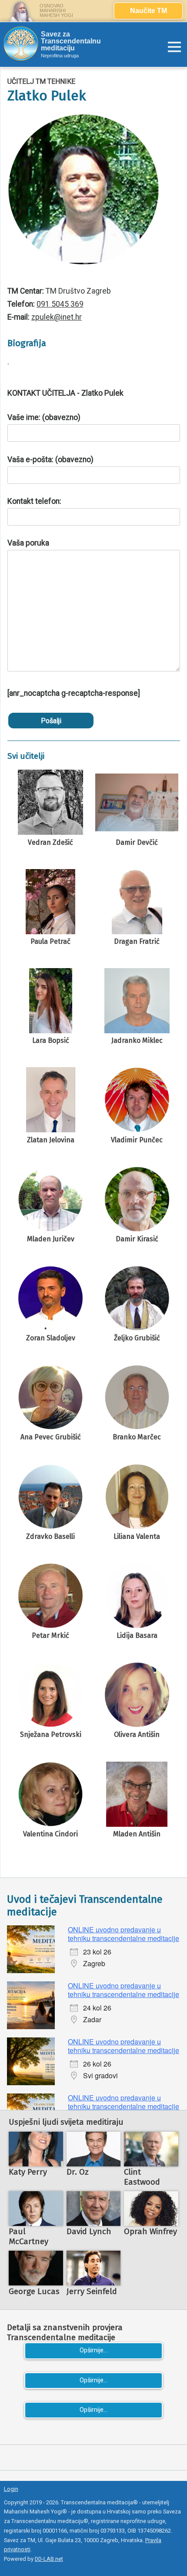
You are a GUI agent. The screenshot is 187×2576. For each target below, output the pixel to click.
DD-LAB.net (49, 2559)
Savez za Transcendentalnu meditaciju (71, 41)
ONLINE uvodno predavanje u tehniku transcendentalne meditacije (124, 1934)
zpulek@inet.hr (57, 317)
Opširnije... (93, 2350)
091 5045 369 (60, 304)
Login (11, 2489)
